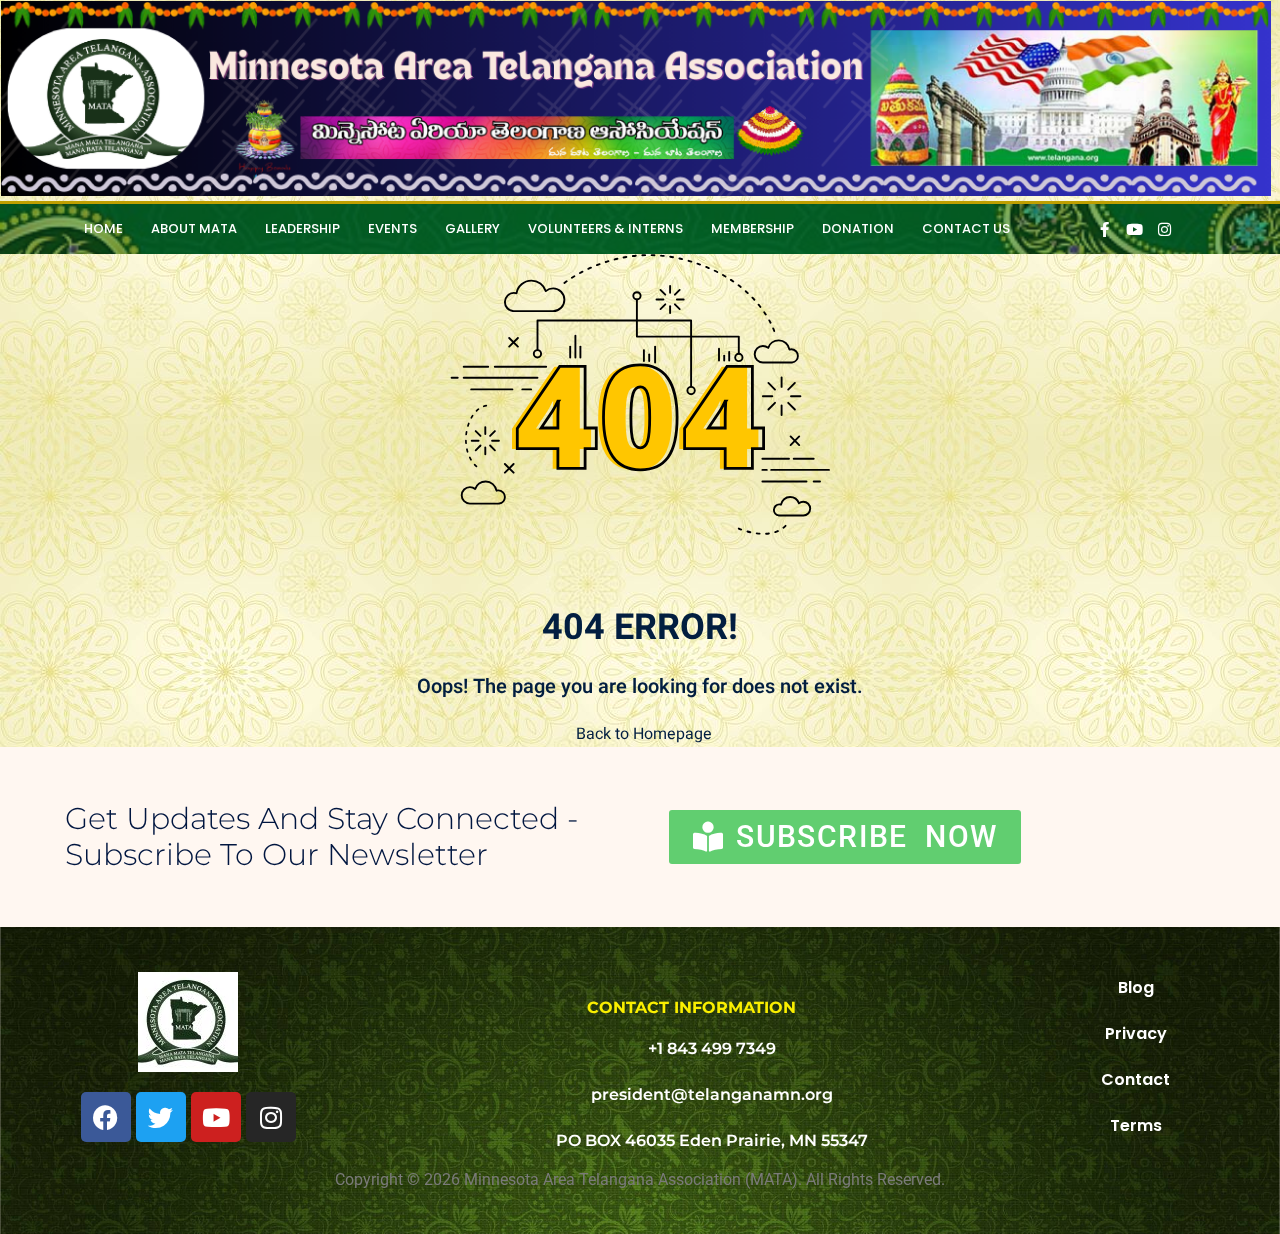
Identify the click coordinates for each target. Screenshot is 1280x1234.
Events (392, 228)
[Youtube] (216, 1117)
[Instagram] (271, 1117)
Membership (752, 228)
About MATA (194, 228)
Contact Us (966, 228)
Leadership (302, 228)
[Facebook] (106, 1117)
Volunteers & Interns (605, 228)
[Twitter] (161, 1117)
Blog (1136, 987)
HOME (103, 228)
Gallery (472, 228)
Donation (858, 228)
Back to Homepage (644, 734)
